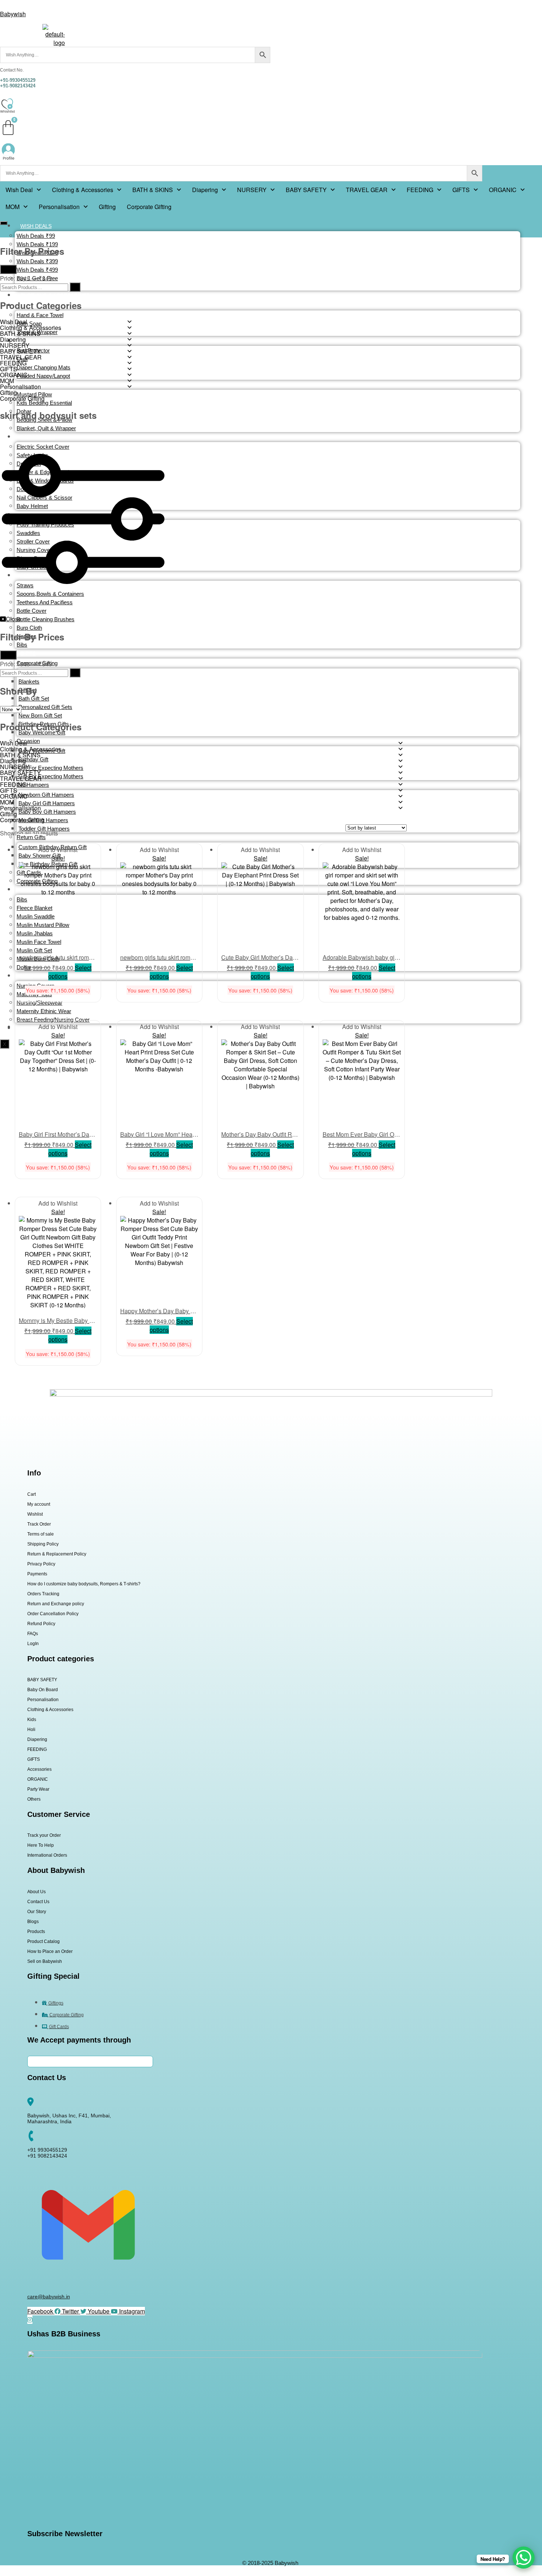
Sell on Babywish (45, 1961)
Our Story (37, 1912)
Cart (32, 1494)
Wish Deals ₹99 (36, 236)
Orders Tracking (43, 1594)
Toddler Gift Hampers (44, 829)
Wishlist (35, 1514)
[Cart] (8, 128)
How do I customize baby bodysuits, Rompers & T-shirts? (84, 1584)
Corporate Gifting (149, 207)
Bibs (22, 645)
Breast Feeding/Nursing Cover (53, 1020)
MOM (13, 207)
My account (39, 1504)
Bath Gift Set (34, 698)
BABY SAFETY (306, 190)
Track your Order (44, 1835)
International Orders (47, 1855)
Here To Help (41, 1845)
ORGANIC (503, 190)
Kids (32, 1720)
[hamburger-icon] (4, 223)
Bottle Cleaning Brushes (46, 619)
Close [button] (14, 619)
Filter (8, 269)
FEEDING (420, 190)
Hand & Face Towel (40, 315)
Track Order (39, 1524)
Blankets (29, 682)
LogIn (33, 1644)
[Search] (75, 287)
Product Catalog (44, 1941)
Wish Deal (19, 190)
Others (34, 1799)
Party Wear (38, 1789)
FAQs (33, 1634)
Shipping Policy (43, 1544)
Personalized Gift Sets (45, 707)
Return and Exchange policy (56, 1604)
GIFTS (461, 190)
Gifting (107, 207)
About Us (37, 1892)
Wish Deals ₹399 (37, 261)
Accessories (39, 1769)
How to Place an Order (50, 1951)
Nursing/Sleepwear (39, 1003)
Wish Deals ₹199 (37, 244)
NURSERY (252, 190)
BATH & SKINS (153, 190)
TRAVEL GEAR (367, 190)
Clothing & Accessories (83, 190)
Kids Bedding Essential (44, 403)
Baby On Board (43, 1690)
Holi (31, 1729)
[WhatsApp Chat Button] (524, 2558)
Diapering (205, 190)
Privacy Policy (41, 1564)
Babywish (13, 14)
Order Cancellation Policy (53, 1614)
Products (36, 1932)
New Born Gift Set (40, 715)
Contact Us (38, 1902)
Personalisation (59, 207)
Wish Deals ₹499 (37, 270)
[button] (23, 190)
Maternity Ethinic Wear (44, 1011)
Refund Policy (41, 1624)
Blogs (33, 1922)
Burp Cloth (29, 628)
